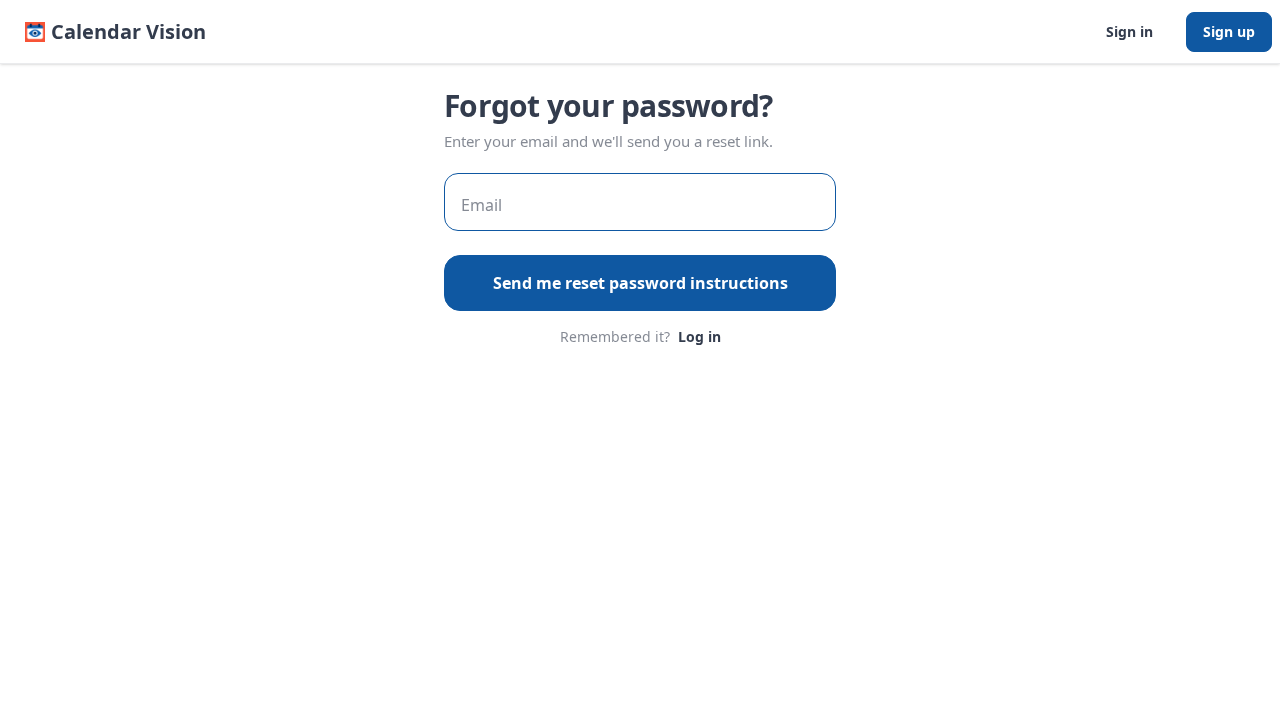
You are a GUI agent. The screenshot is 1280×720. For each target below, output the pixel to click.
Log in (699, 336)
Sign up (1229, 31)
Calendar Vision (128, 31)
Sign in (1129, 31)
